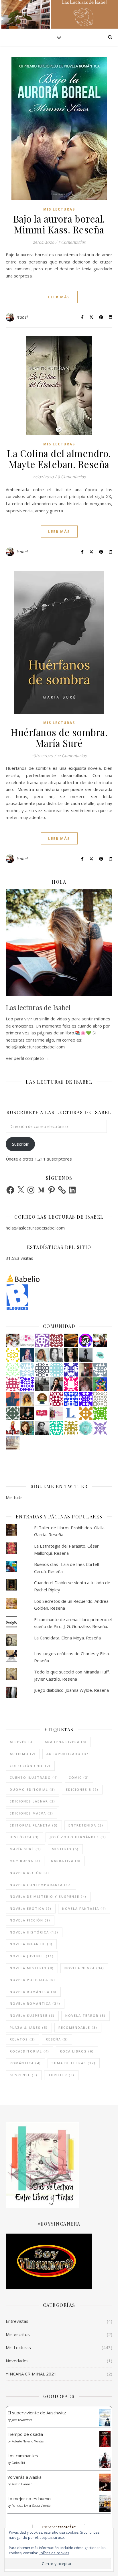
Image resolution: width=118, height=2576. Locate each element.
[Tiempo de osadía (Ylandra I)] (105, 2439)
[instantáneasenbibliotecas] (13, 1399)
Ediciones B (82, 1789)
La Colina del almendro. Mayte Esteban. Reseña (59, 459)
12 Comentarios (72, 755)
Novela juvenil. (32, 1956)
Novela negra (84, 1968)
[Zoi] (42, 1384)
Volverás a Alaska (24, 2477)
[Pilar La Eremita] (86, 1384)
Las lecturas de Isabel (38, 1007)
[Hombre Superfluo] (42, 1428)
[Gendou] (86, 1340)
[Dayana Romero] (27, 1355)
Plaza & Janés (29, 2027)
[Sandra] (71, 1370)
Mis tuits (14, 1497)
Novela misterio (32, 1968)
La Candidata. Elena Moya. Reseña (67, 1638)
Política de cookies (54, 2553)
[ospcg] (100, 1413)
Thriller (61, 2075)
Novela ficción (30, 1920)
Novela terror (85, 2015)
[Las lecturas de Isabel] (100, 1340)
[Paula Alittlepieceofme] (27, 1370)
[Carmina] (86, 1399)
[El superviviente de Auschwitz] (105, 2418)
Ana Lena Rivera (66, 1742)
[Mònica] (56, 1428)
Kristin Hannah (22, 2484)
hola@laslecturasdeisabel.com (35, 1228)
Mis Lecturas (59, 209)
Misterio (65, 1849)
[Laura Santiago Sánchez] (42, 1399)
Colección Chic (30, 1766)
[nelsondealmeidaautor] (56, 1370)
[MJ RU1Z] (27, 1428)
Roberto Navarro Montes (27, 2441)
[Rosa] (71, 1399)
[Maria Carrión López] (42, 1355)
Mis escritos (18, 2334)
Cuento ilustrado (34, 1777)
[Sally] (86, 1413)
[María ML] (71, 1428)
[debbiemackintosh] (42, 1340)
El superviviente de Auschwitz (37, 2413)
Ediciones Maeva (32, 1813)
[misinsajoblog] (27, 1340)
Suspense (24, 2075)
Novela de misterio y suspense (48, 1896)
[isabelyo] (13, 1428)
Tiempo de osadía (25, 2434)
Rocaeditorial (29, 2051)
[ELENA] (13, 1413)
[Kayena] (100, 1399)
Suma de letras (74, 2063)
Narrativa (66, 1861)
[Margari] (13, 1370)
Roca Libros (77, 2051)
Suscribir (20, 1144)
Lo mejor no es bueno (29, 2498)
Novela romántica (35, 2003)
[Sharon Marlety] (56, 1413)
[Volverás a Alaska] (105, 2482)
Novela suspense (32, 2015)
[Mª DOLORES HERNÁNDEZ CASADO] (86, 1355)
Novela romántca (33, 1992)
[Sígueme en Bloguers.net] (59, 1297)
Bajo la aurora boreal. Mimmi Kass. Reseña (59, 224)
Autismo (23, 1754)
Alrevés (22, 1742)
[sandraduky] (56, 1355)
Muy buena (25, 1861)
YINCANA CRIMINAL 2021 (31, 2374)
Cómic (79, 1777)
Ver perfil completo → (27, 1058)
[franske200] (56, 1399)
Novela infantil (31, 1944)
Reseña (57, 2039)
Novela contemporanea (41, 1885)
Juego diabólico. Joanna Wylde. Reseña (71, 1690)
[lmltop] (42, 1413)
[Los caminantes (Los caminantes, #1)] (105, 2460)
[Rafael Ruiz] (27, 1384)
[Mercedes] (13, 1384)
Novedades (17, 2361)
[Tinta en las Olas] (100, 1355)
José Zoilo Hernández (78, 1837)
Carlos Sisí (18, 2463)
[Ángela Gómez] (100, 1384)
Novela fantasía (84, 1908)
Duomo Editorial (33, 1789)
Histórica (24, 1837)
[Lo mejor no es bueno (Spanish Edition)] (105, 2503)
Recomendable (78, 2027)
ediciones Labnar (33, 1801)
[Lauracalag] (13, 1355)
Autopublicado (68, 1754)
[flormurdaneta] (71, 1384)
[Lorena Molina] (71, 1355)
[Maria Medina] (13, 1443)
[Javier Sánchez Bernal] (86, 1370)
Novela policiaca (33, 1980)
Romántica (25, 2063)
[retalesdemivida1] (86, 1428)
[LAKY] (42, 1370)
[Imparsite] (27, 1413)
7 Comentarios (72, 242)
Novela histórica (34, 1932)
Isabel (22, 317)
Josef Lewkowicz (22, 2420)
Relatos (22, 2039)
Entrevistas (17, 2321)
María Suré (25, 1849)
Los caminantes (23, 2456)
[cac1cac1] (100, 1370)
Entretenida (86, 1825)
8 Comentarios (72, 477)
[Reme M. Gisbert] (100, 1428)
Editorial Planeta (34, 1825)
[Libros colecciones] (71, 1413)
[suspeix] (27, 1399)
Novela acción (29, 1873)
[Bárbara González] (56, 1384)
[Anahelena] (13, 1340)
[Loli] (56, 1340)
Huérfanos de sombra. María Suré (59, 737)
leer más (59, 297)
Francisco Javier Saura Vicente (31, 2506)
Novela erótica (31, 1908)
